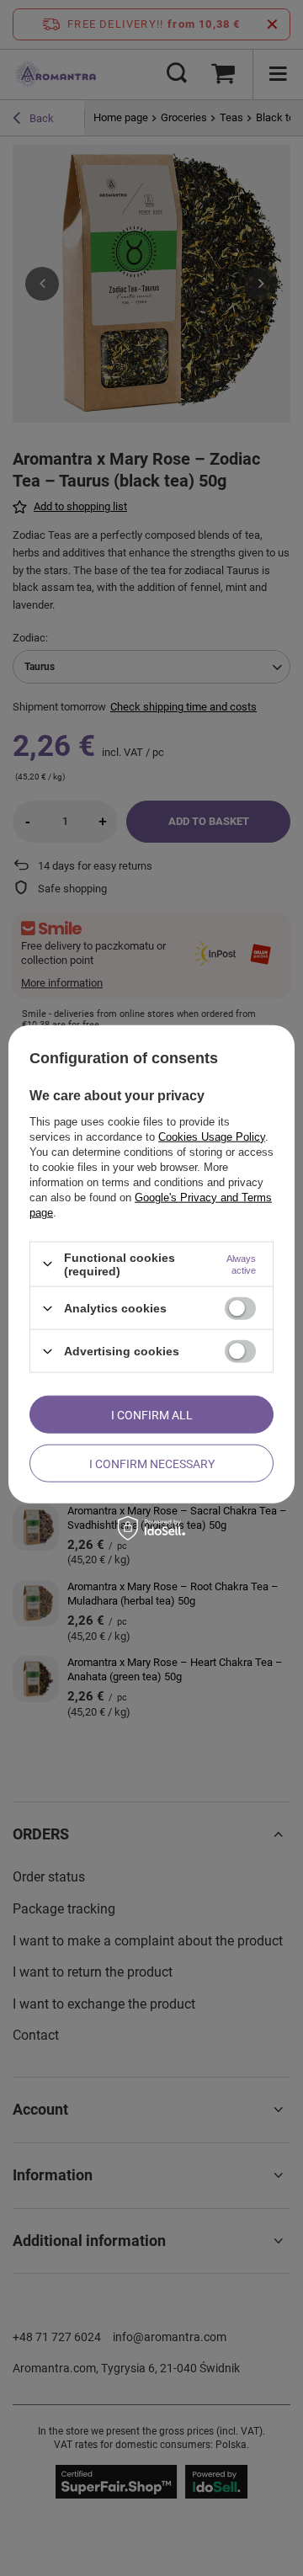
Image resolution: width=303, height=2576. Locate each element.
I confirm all (152, 1414)
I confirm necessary (152, 1463)
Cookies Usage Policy (212, 1136)
